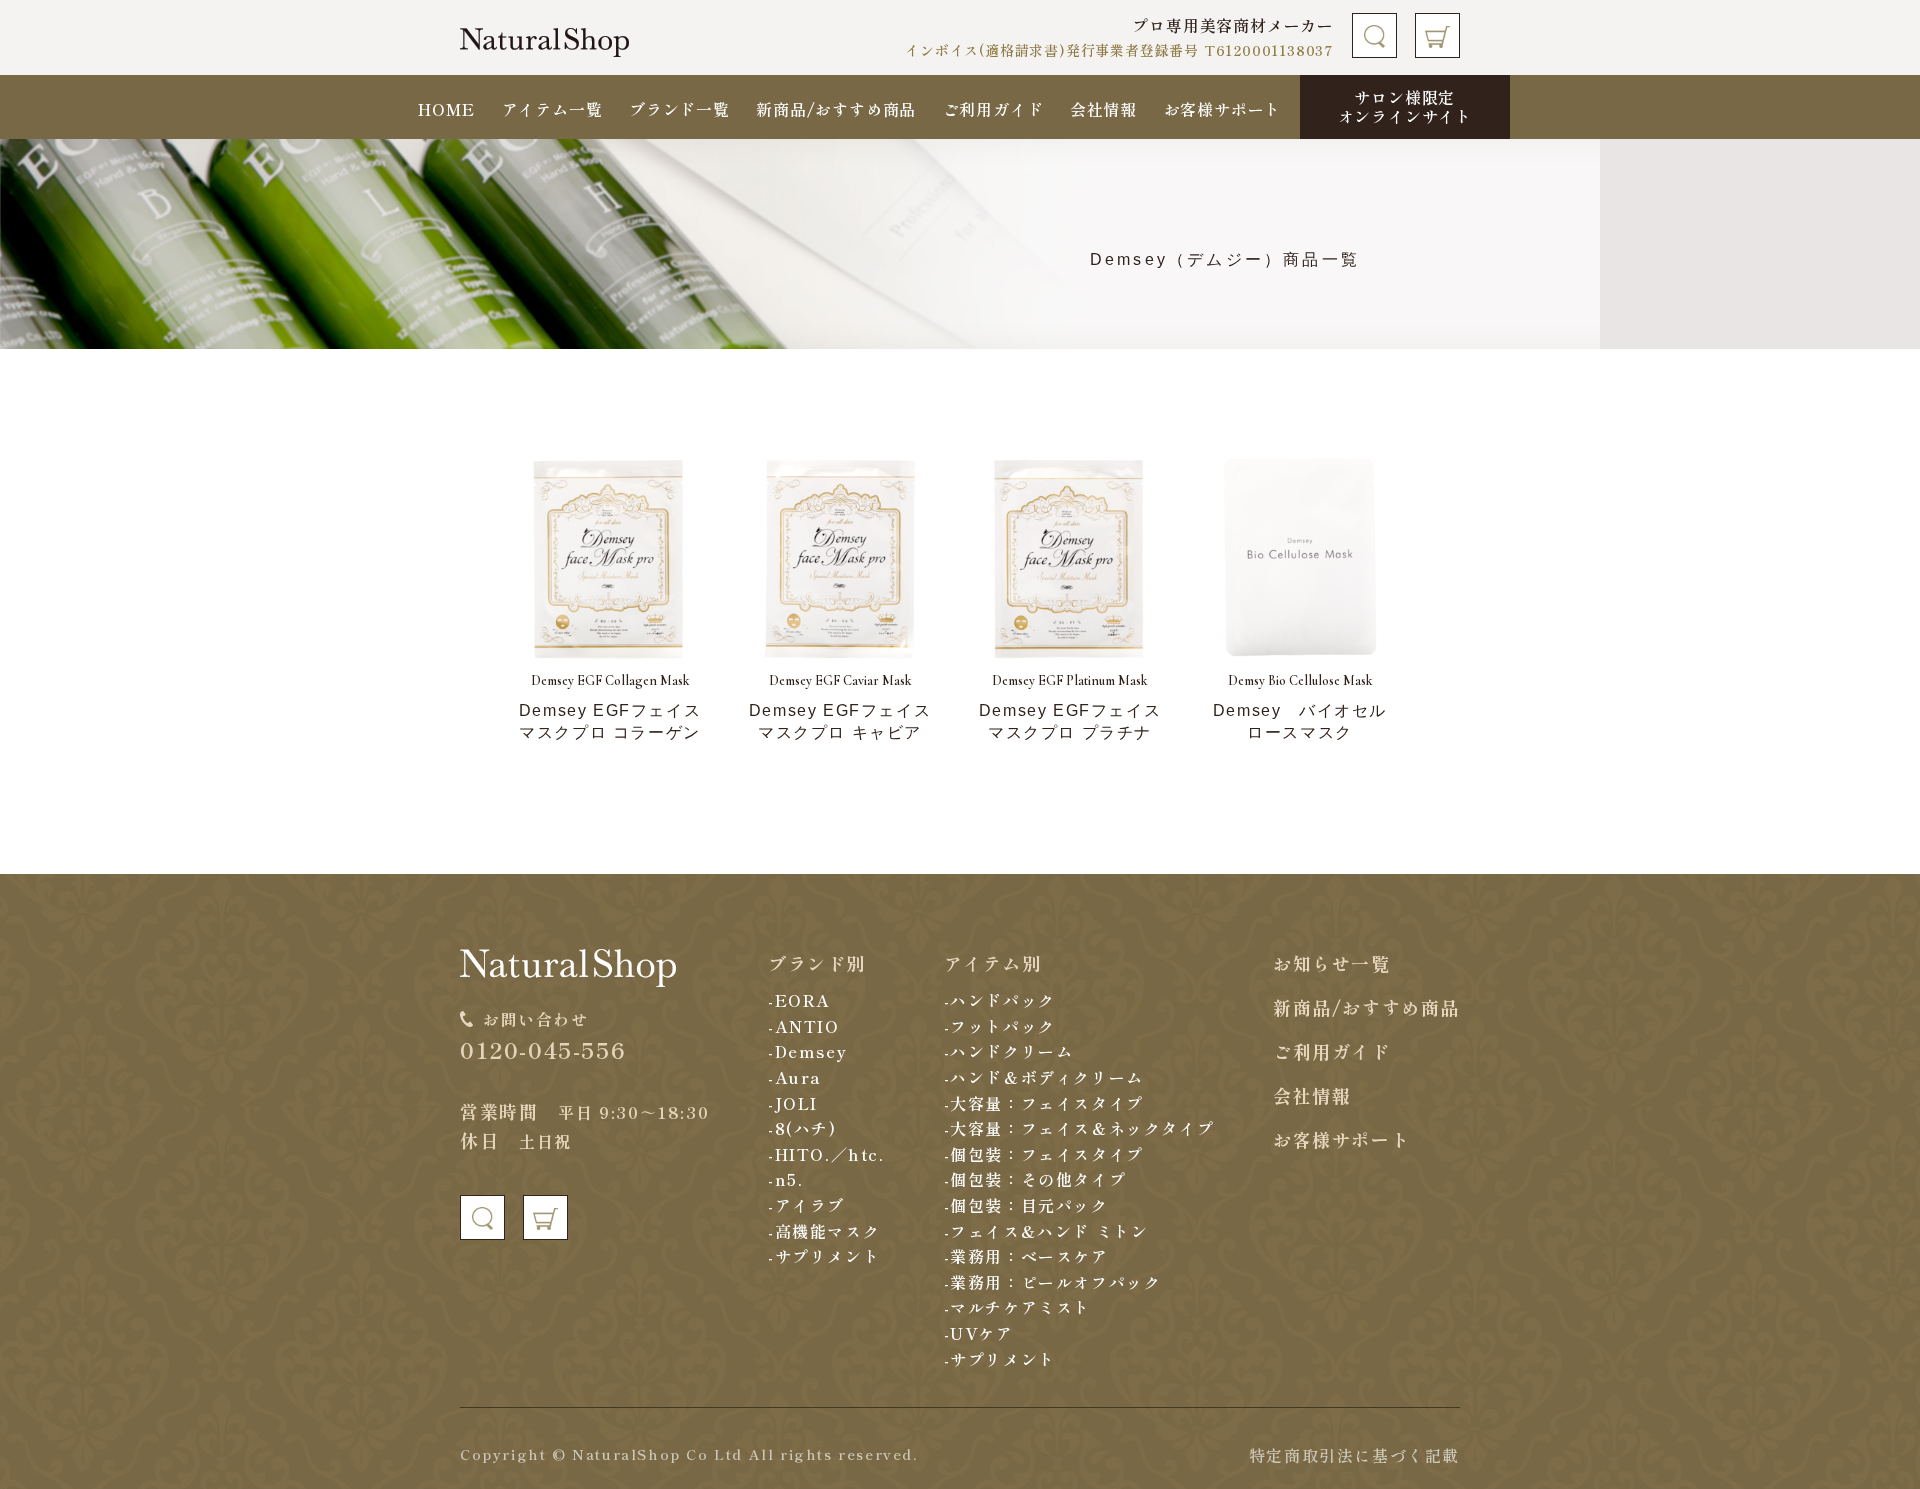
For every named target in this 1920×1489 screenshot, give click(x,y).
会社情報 (1103, 109)
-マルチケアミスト (1017, 1307)
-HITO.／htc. (826, 1154)
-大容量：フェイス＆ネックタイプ (1079, 1128)
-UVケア (979, 1333)
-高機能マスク (824, 1231)
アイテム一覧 (552, 109)
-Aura (795, 1077)
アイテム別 (993, 963)
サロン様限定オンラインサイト (1405, 106)
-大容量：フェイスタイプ (1044, 1103)
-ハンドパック (1000, 1000)
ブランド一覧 (679, 109)
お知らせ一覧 (1332, 963)
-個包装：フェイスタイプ (1044, 1154)
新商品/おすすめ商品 (836, 109)
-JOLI (793, 1103)
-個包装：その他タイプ (1035, 1179)
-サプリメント (824, 1256)
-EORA (799, 1000)
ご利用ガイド (993, 109)
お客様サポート (1223, 109)
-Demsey (807, 1051)
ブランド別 (817, 963)
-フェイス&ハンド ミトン (1046, 1231)
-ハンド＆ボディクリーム (1044, 1077)
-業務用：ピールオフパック (1053, 1282)
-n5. (785, 1179)
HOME (446, 109)
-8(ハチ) (802, 1128)
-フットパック (1000, 1026)
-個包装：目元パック (1026, 1205)
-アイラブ (806, 1205)
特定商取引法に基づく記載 (1354, 1455)
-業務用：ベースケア (1026, 1256)
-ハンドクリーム (1009, 1051)
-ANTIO (804, 1026)
